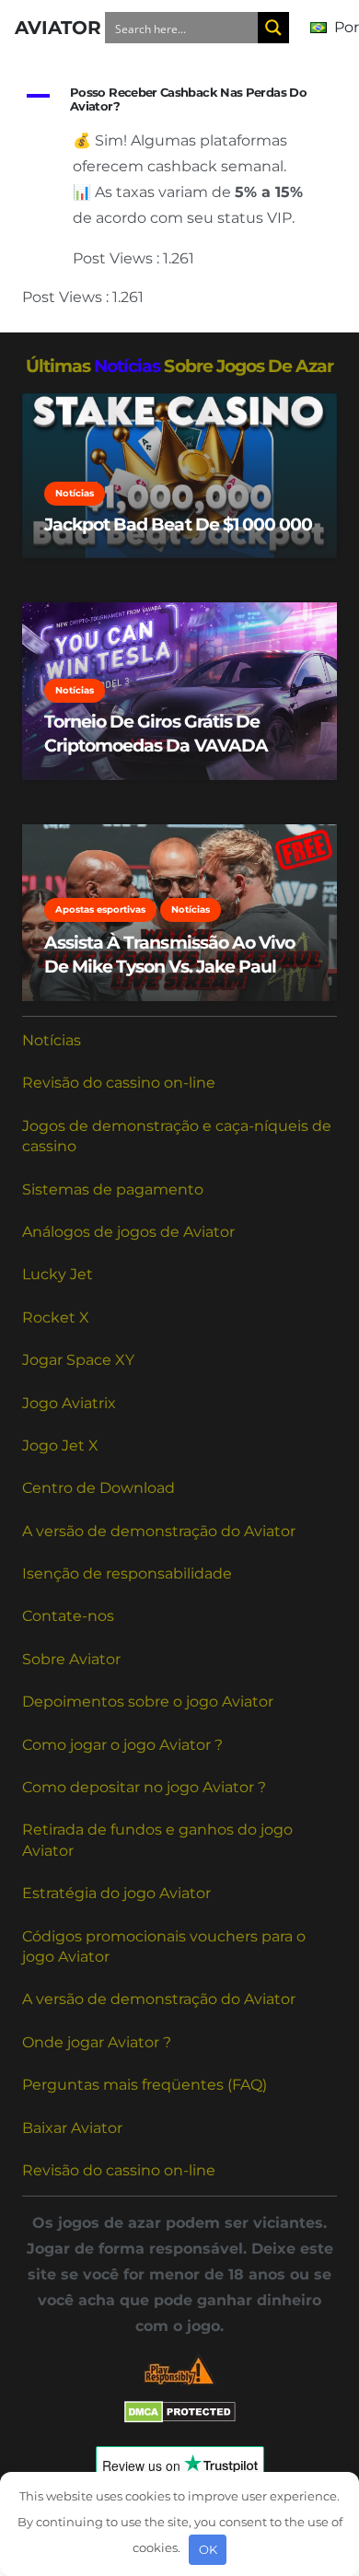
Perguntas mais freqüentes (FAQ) (145, 2085)
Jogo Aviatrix (69, 1403)
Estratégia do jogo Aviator (116, 1893)
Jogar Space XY (78, 1360)
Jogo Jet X (60, 1445)
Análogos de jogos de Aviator (128, 1232)
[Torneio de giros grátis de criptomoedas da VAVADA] (179, 691)
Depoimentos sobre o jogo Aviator (148, 1702)
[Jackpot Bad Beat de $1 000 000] (179, 476)
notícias (127, 366)
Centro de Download (98, 1488)
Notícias (52, 1040)
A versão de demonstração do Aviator (159, 1531)
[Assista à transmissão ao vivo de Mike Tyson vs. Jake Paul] (179, 913)
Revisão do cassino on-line (119, 1083)
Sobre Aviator (71, 1659)
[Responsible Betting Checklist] (179, 2370)
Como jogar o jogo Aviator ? (122, 1745)
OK (208, 2549)
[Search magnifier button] (273, 28)
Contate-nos (68, 1616)
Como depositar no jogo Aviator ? (144, 1787)
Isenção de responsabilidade (127, 1574)
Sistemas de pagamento (113, 1189)
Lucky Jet (58, 1274)
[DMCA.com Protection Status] (180, 2418)
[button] (179, 100)
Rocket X (56, 1317)
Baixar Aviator (72, 2128)
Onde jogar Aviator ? (97, 2042)
